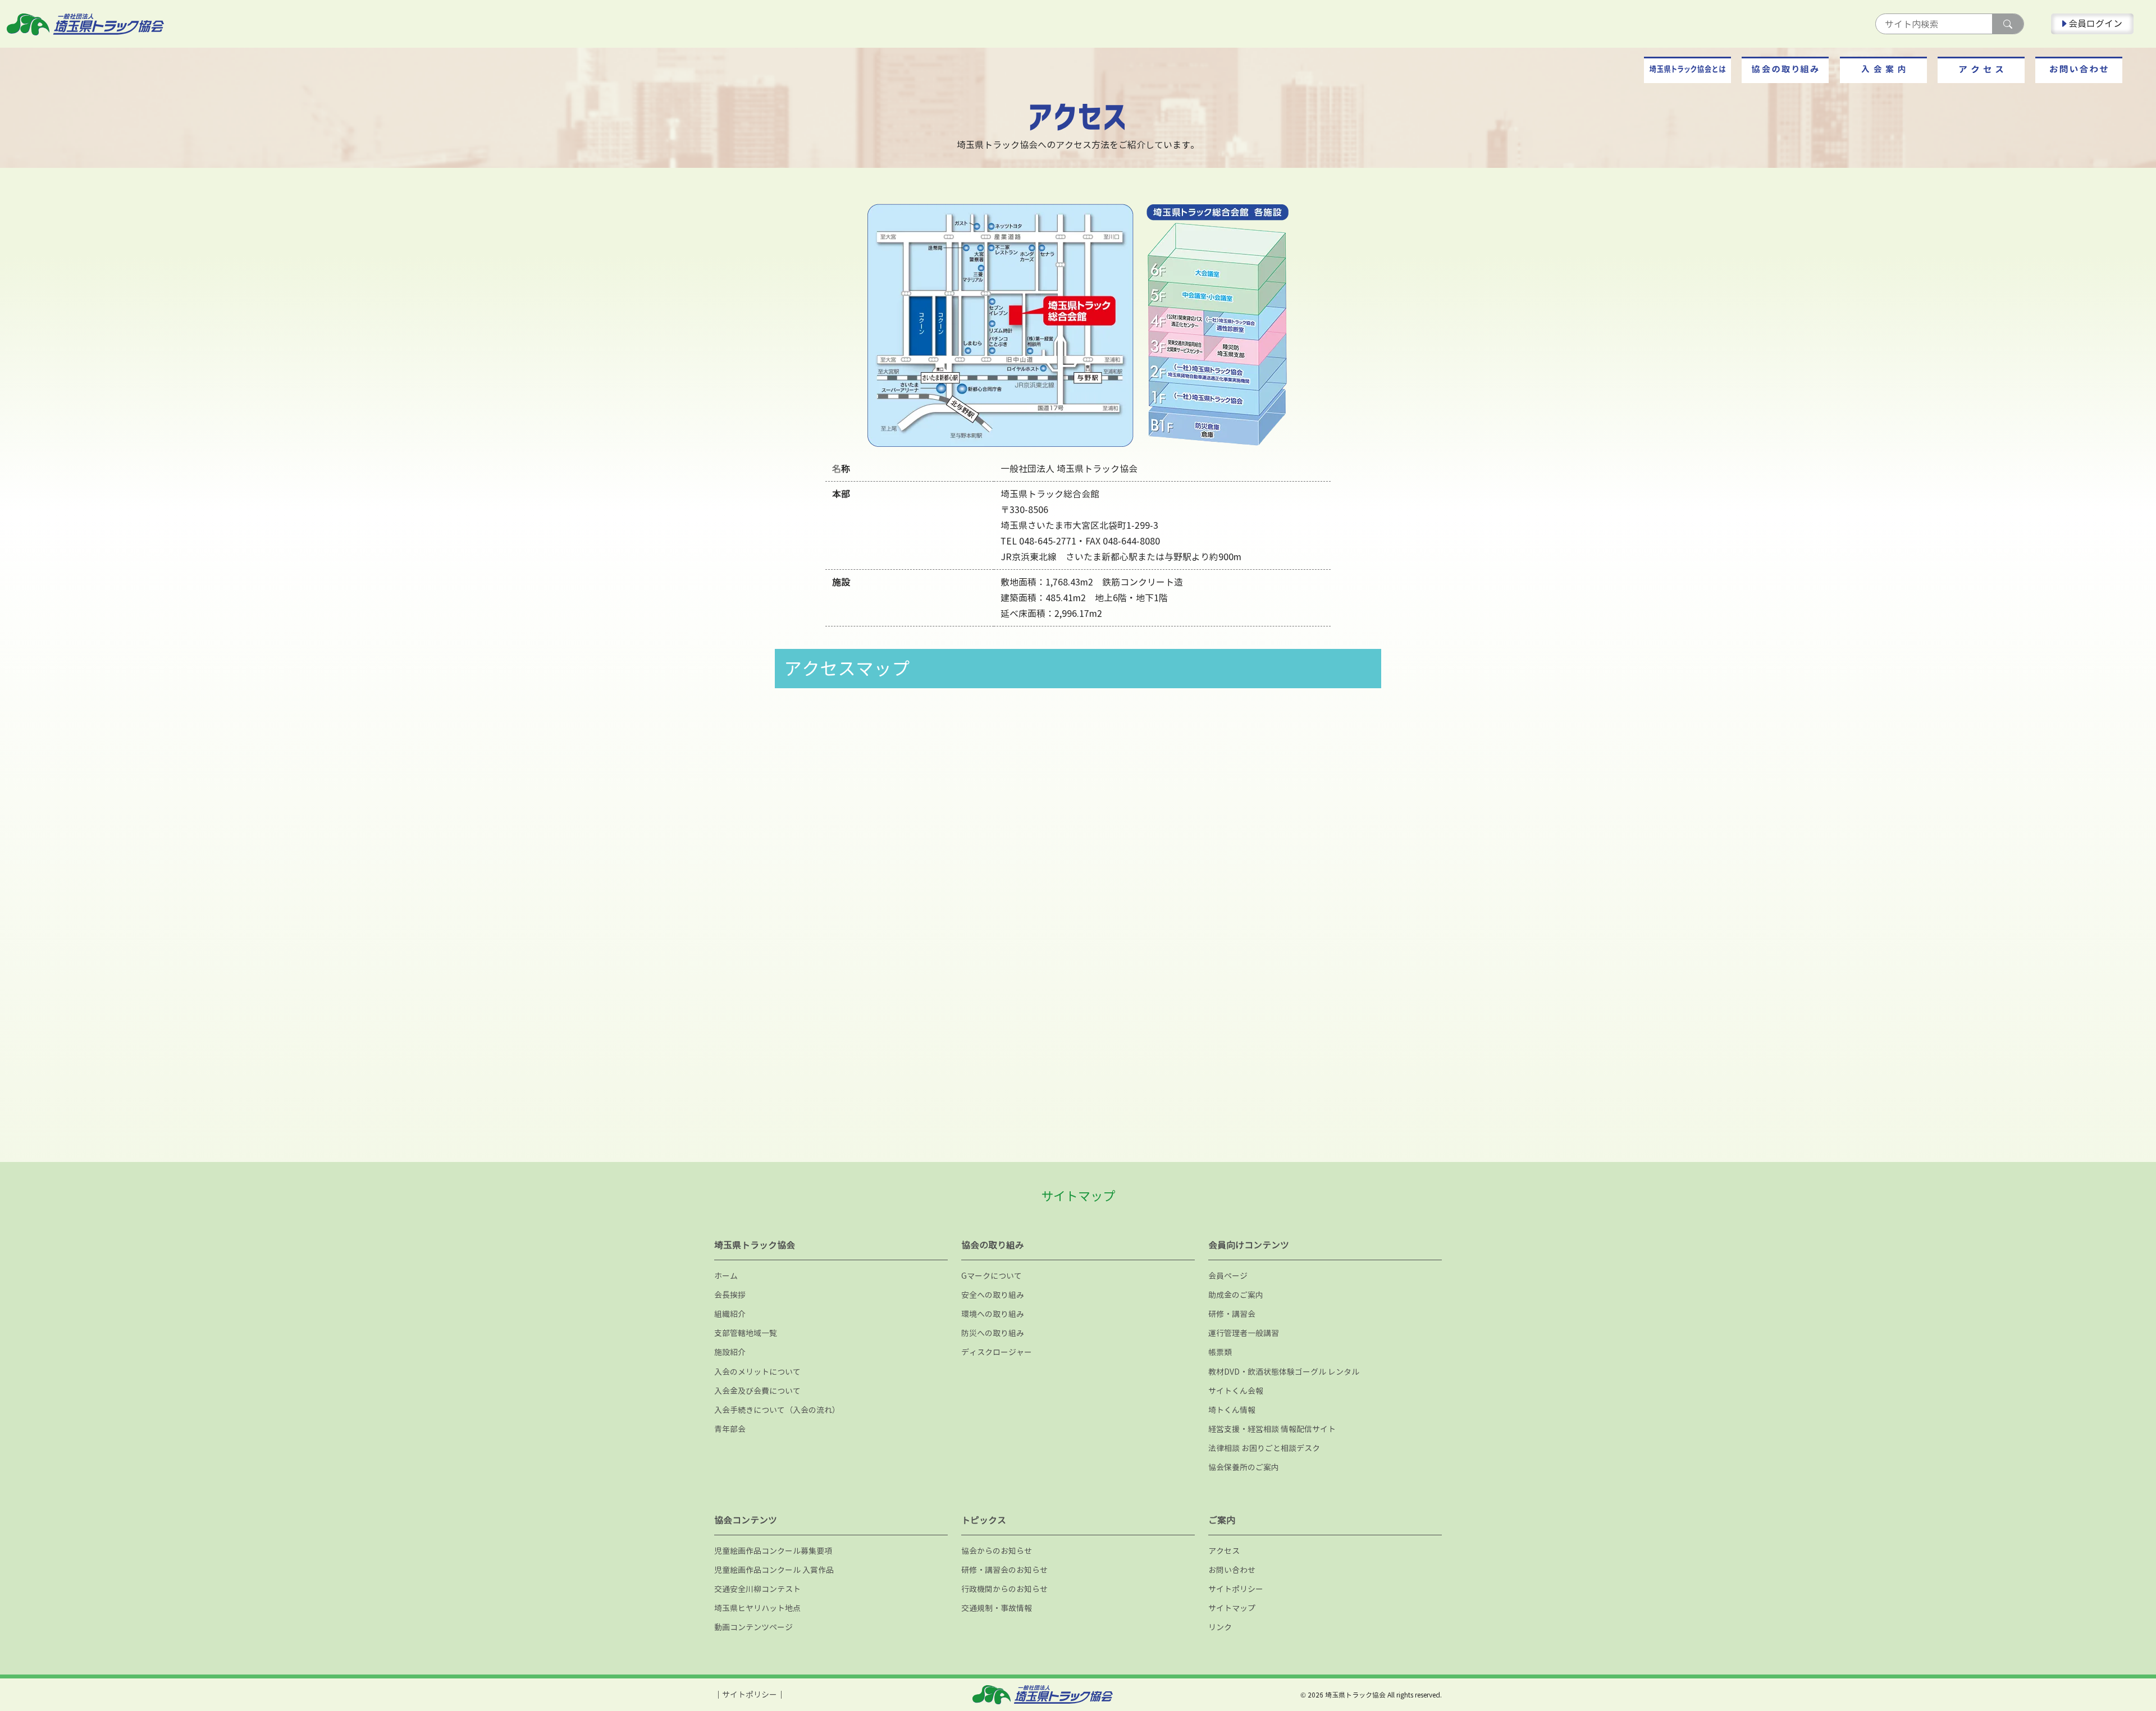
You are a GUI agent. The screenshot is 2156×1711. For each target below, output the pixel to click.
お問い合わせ (1232, 1570)
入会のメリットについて (757, 1372)
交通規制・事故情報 (997, 1608)
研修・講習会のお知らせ (1004, 1570)
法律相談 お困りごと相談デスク (1264, 1448)
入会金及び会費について (757, 1391)
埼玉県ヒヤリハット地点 (757, 1608)
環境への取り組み (993, 1314)
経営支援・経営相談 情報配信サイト (1272, 1429)
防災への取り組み (993, 1333)
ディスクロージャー (997, 1352)
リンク (1220, 1627)
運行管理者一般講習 (1244, 1333)
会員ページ (1228, 1276)
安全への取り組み (993, 1295)
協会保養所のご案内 (1244, 1467)
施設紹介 (730, 1352)
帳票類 (1220, 1352)
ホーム (726, 1276)
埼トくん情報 (1232, 1410)
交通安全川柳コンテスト (757, 1589)
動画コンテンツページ (753, 1627)
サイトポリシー (1236, 1589)
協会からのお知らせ (997, 1551)
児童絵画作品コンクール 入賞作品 (774, 1570)
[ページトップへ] (2077, 1663)
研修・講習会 (1232, 1314)
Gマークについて (992, 1276)
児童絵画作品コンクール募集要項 (773, 1551)
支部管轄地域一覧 (746, 1333)
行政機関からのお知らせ (1004, 1589)
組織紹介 (730, 1314)
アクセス (1224, 1551)
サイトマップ (1232, 1608)
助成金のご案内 (1236, 1295)
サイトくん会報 (1236, 1391)
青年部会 (730, 1429)
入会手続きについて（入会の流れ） (777, 1410)
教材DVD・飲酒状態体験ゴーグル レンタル (1284, 1372)
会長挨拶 (730, 1295)
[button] (1687, 70)
